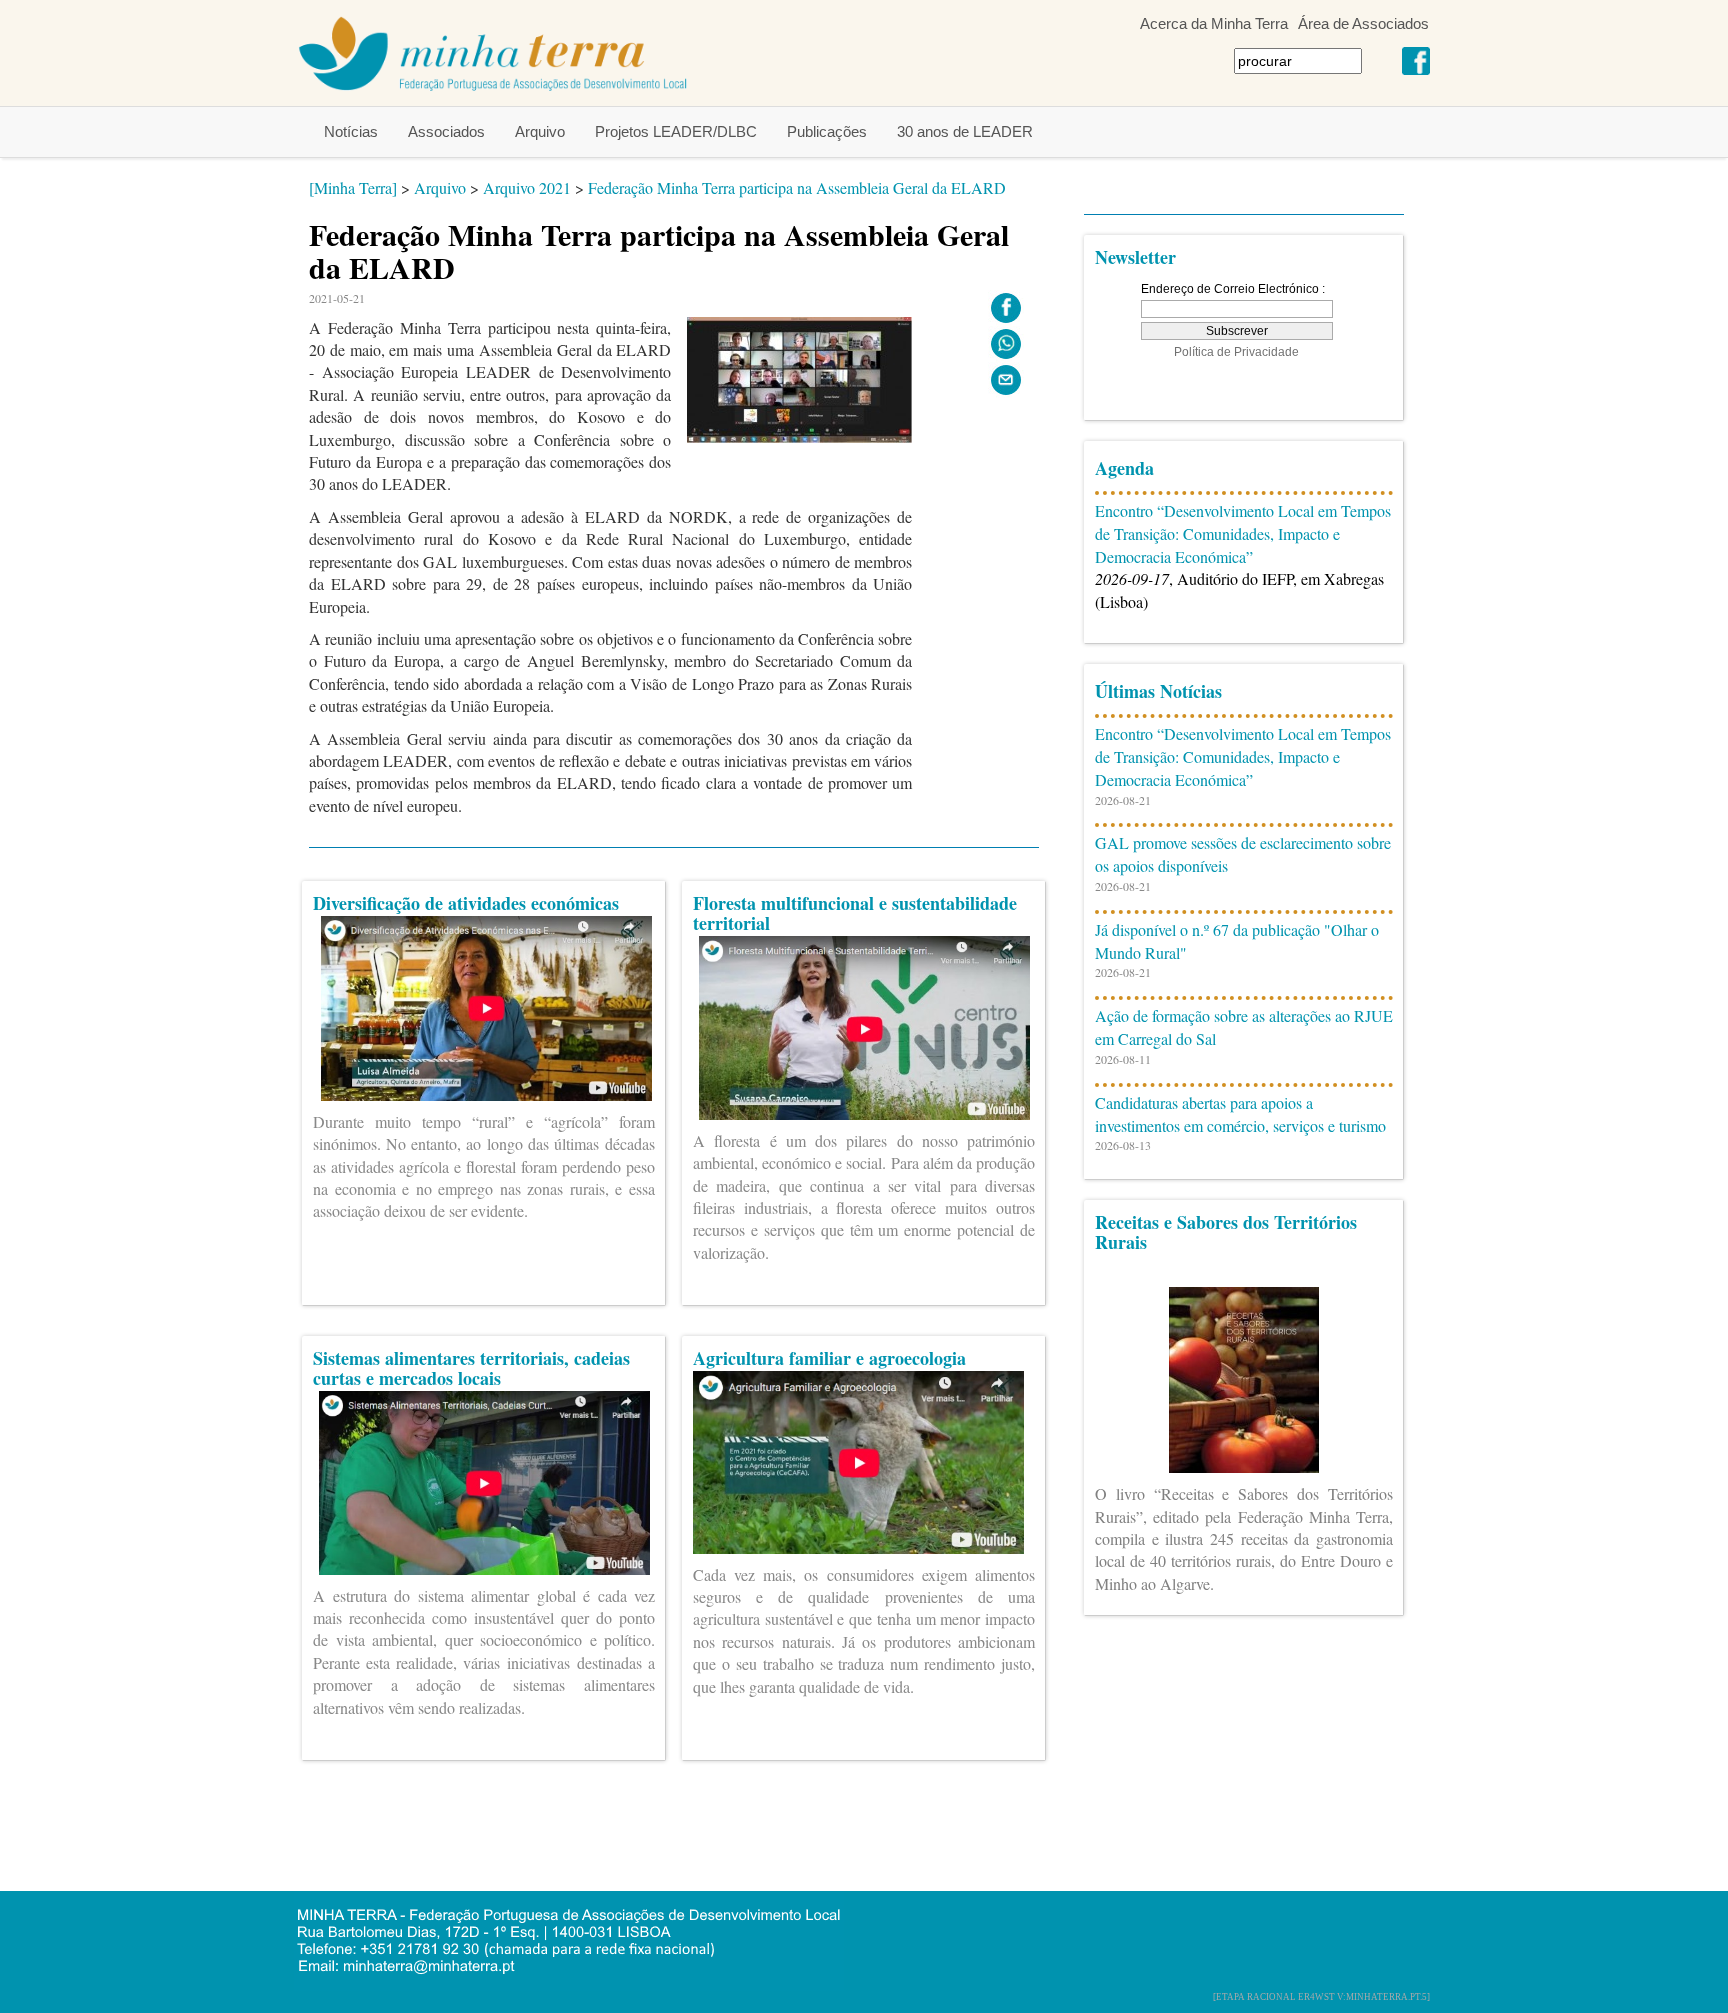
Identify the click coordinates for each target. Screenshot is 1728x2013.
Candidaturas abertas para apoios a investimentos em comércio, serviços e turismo (1240, 1114)
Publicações (827, 131)
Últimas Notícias (1158, 691)
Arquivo (540, 131)
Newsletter (1135, 257)
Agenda (1124, 468)
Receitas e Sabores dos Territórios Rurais (1226, 1232)
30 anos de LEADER (965, 131)
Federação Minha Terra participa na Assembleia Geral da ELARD (797, 187)
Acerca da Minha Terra (1214, 23)
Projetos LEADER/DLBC (676, 131)
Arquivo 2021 (527, 187)
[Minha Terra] (353, 187)
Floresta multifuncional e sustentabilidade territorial (855, 913)
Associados (446, 131)
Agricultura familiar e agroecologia (829, 1358)
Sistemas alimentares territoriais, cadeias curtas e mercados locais (471, 1368)
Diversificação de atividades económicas (466, 903)
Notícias (351, 131)
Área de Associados (1363, 23)
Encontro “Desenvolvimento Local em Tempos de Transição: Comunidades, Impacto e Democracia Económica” (1243, 533)
